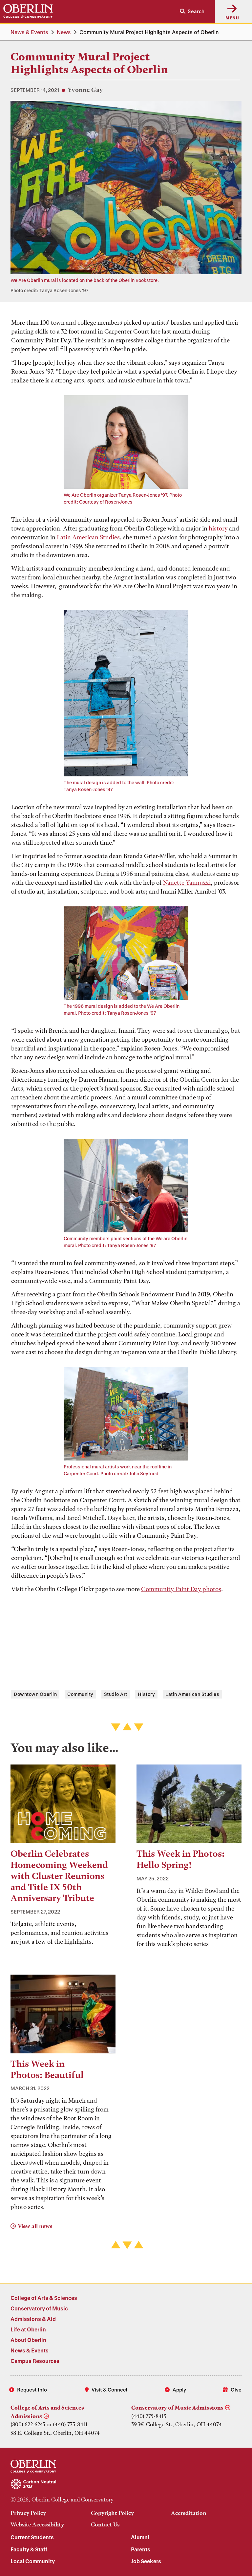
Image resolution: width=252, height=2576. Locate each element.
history (218, 528)
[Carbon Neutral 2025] (126, 2484)
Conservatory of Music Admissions (177, 2408)
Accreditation (189, 2513)
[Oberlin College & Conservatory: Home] (28, 11)
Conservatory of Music (39, 2308)
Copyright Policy (112, 2513)
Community (80, 1694)
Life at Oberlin (28, 2329)
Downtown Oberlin (35, 1694)
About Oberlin (28, 2340)
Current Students (32, 2537)
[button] (189, 11)
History (147, 1694)
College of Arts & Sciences (44, 2298)
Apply (179, 2390)
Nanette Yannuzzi (187, 883)
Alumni (140, 2537)
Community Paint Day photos (181, 1589)
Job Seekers (146, 2561)
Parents (141, 2549)
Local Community (33, 2561)
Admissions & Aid (33, 2319)
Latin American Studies (88, 537)
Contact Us (105, 2524)
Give (236, 2390)
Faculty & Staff (29, 2549)
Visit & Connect (110, 2390)
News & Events (29, 32)
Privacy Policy (28, 2513)
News (64, 32)
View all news (35, 2226)
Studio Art (116, 1694)
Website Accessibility (37, 2524)
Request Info (32, 2390)
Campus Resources (35, 2361)
